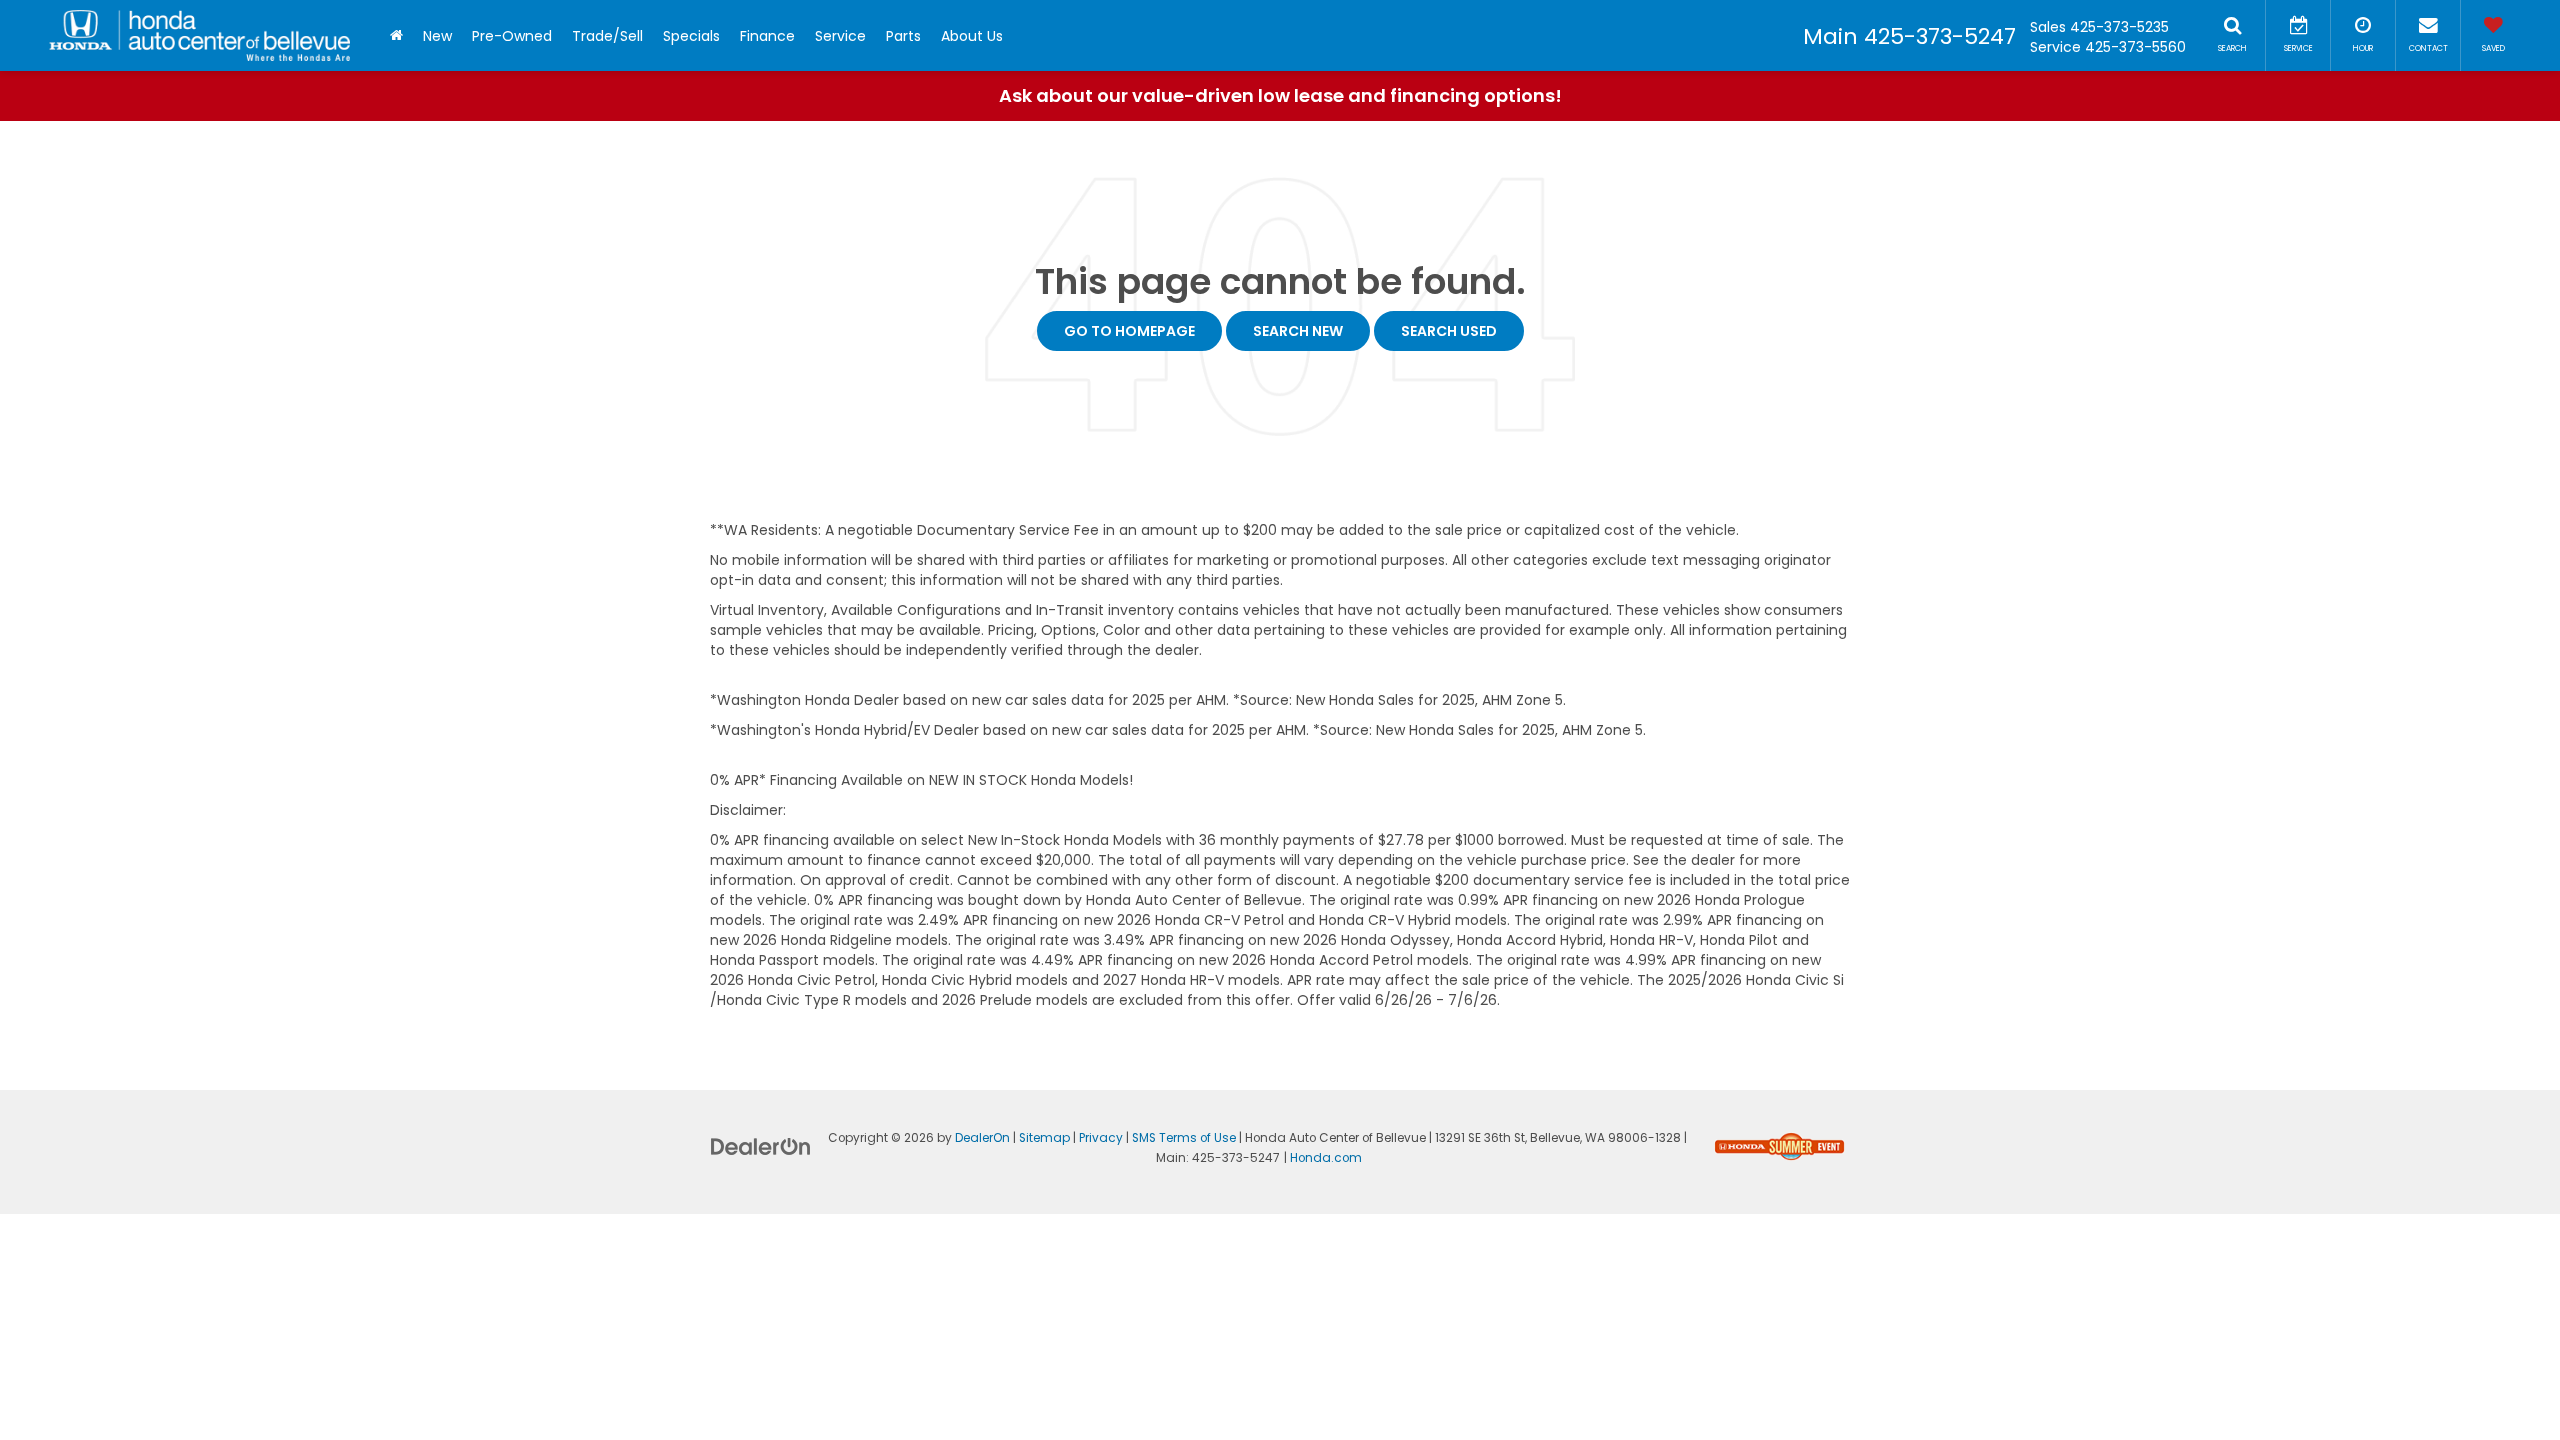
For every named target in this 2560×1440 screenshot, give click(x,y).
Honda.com (1326, 1158)
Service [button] (840, 36)
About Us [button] (972, 36)
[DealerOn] (761, 1146)
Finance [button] (767, 36)
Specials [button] (691, 36)
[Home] (396, 35)
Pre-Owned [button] (512, 36)
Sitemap (1044, 1138)
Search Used (1449, 331)
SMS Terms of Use (1184, 1138)
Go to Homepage (1129, 331)
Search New (1298, 331)
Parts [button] (903, 36)
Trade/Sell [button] (607, 36)
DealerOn (982, 1138)
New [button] (437, 36)
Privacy (1101, 1138)
